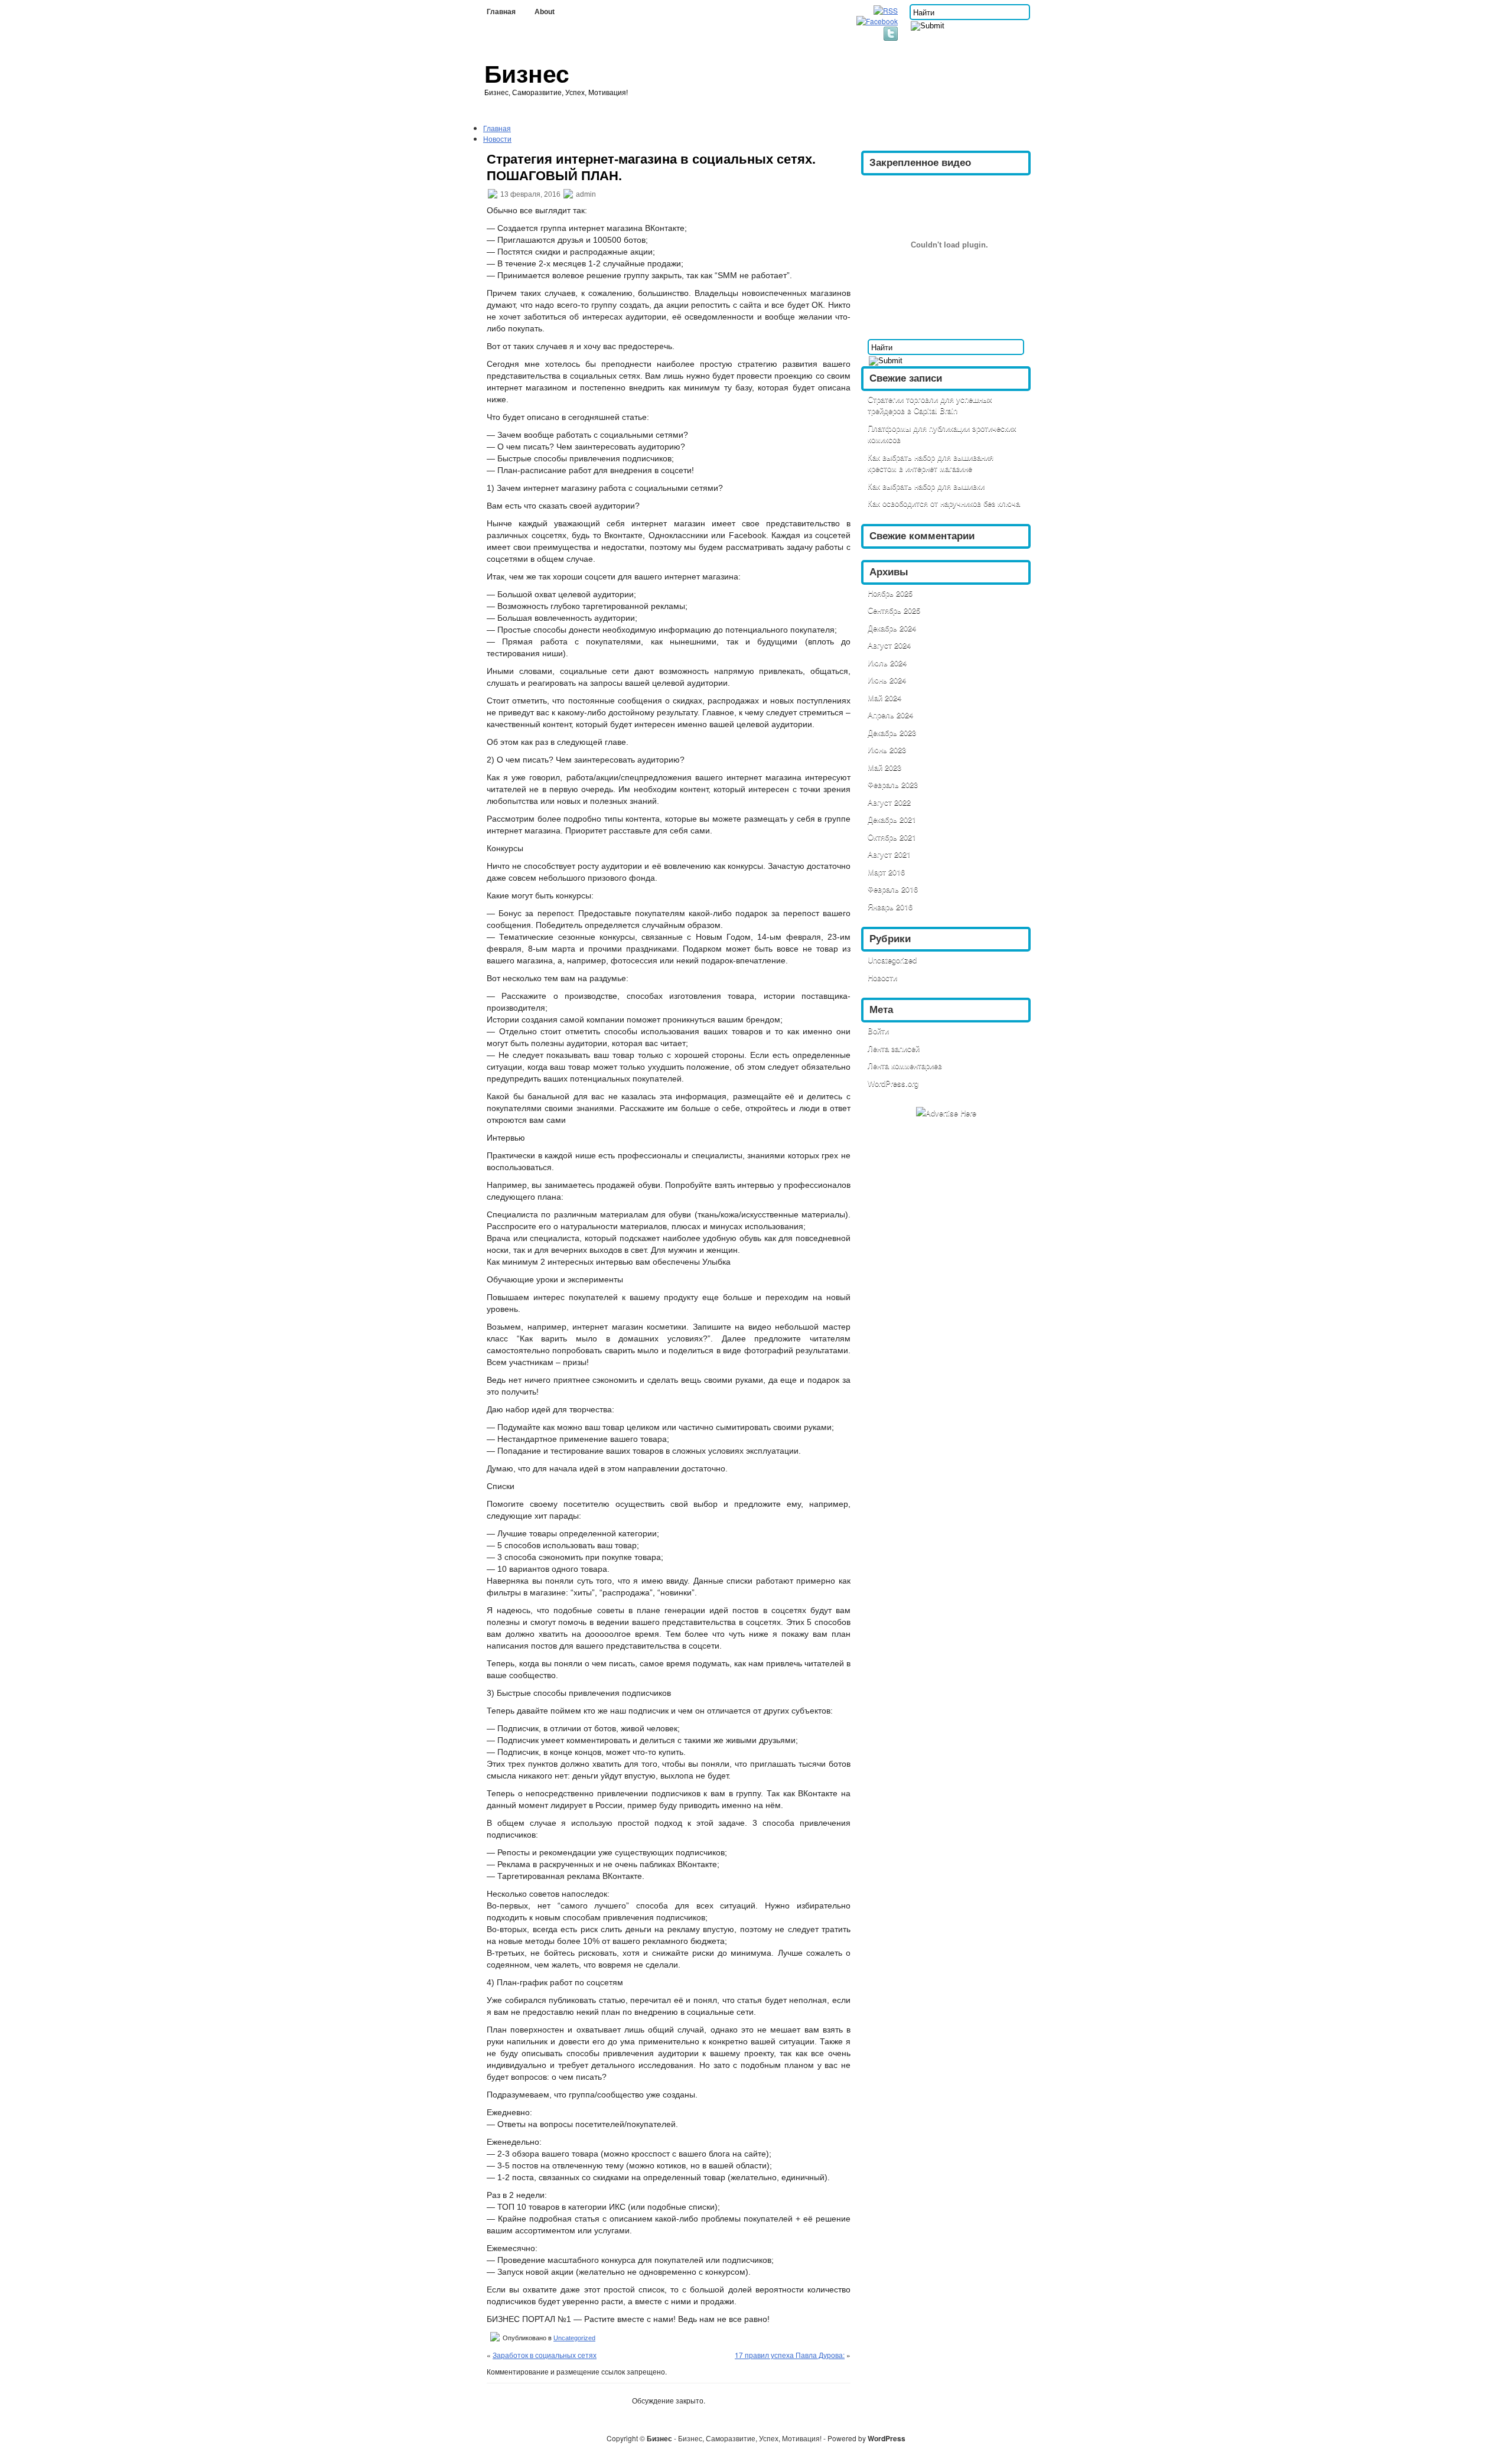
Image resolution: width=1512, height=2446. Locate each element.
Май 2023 (884, 767)
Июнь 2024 (887, 680)
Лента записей (894, 1048)
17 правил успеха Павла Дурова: (790, 2355)
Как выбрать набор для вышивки (926, 486)
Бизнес (527, 74)
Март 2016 (886, 872)
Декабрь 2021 (892, 819)
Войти (878, 1030)
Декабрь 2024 (892, 628)
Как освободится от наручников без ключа (944, 503)
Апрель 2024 (890, 714)
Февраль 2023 (893, 784)
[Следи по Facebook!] (878, 21)
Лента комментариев (905, 1065)
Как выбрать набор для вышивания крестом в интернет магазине (931, 463)
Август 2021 (889, 854)
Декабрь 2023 (892, 732)
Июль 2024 (887, 662)
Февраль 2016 (893, 889)
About (545, 12)
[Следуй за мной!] (892, 38)
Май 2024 (884, 697)
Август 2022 (889, 802)
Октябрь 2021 (892, 837)
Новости (497, 139)
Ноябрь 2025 (890, 593)
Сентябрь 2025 (894, 610)
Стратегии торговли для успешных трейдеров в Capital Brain (930, 405)
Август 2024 (889, 645)
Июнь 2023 (887, 749)
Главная (501, 12)
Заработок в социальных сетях (545, 2355)
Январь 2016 (890, 906)
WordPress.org (893, 1083)
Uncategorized (574, 2338)
